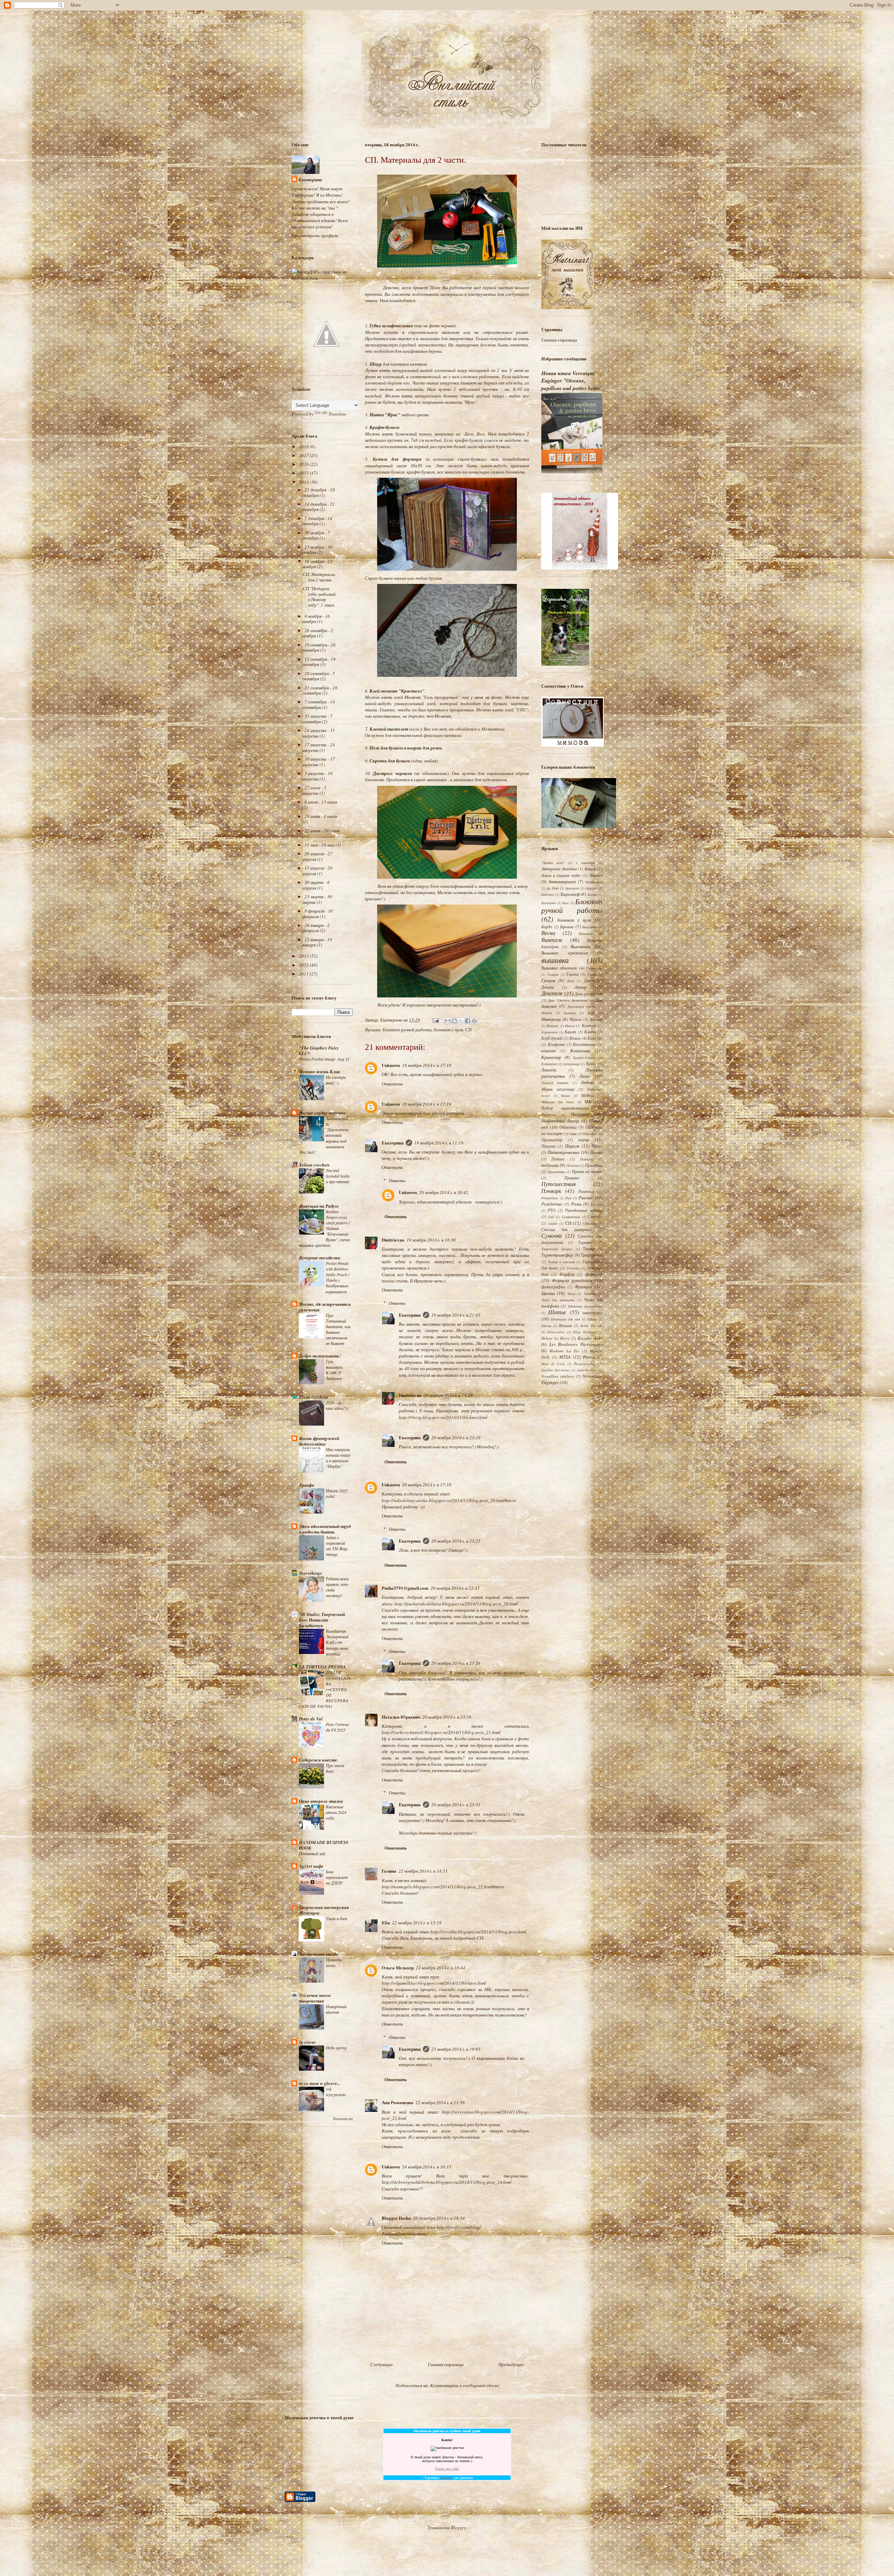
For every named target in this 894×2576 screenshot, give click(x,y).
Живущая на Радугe (319, 1206)
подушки (550, 1165)
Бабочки (548, 894)
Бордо (547, 927)
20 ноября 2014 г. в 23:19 (456, 1437)
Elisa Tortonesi (585, 1332)
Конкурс (595, 1038)
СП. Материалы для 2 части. (319, 577)
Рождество (552, 1204)
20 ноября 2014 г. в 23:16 (447, 1717)
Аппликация (594, 882)
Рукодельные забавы (584, 1210)
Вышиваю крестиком (565, 953)
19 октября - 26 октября (319, 647)
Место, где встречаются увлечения (325, 1307)
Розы (576, 1204)
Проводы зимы (334, 1962)
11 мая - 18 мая (320, 845)
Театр (589, 1249)
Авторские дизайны (559, 869)
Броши (567, 927)
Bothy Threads (591, 1326)
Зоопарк (570, 1013)
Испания (596, 1019)
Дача (570, 981)
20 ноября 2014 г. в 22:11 (455, 1588)
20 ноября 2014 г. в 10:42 (444, 1192)
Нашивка (580, 1114)
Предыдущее (511, 2364)
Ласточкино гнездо (319, 1954)
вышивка (555, 960)
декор (581, 987)
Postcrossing (584, 1363)
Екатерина (393, 1143)
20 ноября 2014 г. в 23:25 (456, 1541)
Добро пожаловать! (320, 1356)
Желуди (547, 1013)
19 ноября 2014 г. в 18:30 (431, 1240)
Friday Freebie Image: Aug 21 (324, 1059)
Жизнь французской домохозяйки (319, 1441)
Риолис (586, 1198)
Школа (546, 1326)
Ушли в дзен (336, 1918)
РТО (552, 1210)
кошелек (549, 1051)
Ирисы (576, 1019)
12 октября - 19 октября (319, 662)
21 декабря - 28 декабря (319, 492)
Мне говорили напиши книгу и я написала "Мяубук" (338, 1458)
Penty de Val (311, 1719)
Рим (568, 1198)
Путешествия (558, 1184)
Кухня (591, 1063)
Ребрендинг (550, 1198)
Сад (551, 1217)
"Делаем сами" (553, 863)
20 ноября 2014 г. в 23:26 (456, 1663)
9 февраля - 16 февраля (318, 914)
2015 (304, 473)
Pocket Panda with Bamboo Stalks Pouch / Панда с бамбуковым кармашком (338, 1277)
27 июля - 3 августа (314, 790)
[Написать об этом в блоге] (454, 1021)
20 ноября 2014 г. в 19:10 (448, 1395)
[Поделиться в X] (461, 1021)
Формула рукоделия (572, 1280)
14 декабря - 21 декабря (319, 507)
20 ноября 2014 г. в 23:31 (456, 1805)
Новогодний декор (560, 1121)
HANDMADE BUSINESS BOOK (324, 1845)
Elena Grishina (314, 1397)
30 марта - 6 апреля (316, 885)
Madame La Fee (564, 1351)
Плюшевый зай (312, 1853)
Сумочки (552, 1235)
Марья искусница (558, 1089)
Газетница (594, 968)
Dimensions (556, 1332)
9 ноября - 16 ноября (316, 619)
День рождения (589, 994)
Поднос (558, 1159)
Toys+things (310, 1573)
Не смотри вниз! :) (336, 1080)
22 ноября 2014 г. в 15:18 (417, 1923)
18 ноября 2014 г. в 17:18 (427, 1065)
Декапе (548, 987)
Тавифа (307, 1485)
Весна (548, 933)
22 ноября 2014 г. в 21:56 (440, 2102)
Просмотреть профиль (315, 235)
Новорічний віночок (336, 2009)
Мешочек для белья (558, 1102)
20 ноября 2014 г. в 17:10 (427, 1485)
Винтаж (552, 940)
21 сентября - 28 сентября (320, 690)
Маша (565, 1096)
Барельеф (570, 894)
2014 (304, 482)
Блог (566, 903)
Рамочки (586, 1191)
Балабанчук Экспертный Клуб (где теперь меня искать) (337, 1642)
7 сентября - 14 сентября (319, 704)
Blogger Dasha (396, 2218)
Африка (591, 888)
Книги (575, 1038)
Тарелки (585, 1242)
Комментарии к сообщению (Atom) (465, 2385)
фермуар (594, 1274)
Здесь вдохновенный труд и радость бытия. (325, 1529)
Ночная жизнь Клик (320, 1071)
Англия (596, 875)
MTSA (565, 1357)
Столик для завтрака (566, 1229)
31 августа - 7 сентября (317, 719)
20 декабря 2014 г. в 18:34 (439, 2218)
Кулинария (549, 1064)
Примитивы (556, 1172)
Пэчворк (551, 1191)
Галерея (553, 974)
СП (468, 1030)
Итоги (570, 1026)
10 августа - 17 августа (319, 762)
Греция (548, 980)
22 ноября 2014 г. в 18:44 (441, 1968)
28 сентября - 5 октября (319, 676)
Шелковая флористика (585, 1306)
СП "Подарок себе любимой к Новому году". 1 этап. (319, 597)
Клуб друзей (552, 1038)
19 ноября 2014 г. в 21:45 (456, 1315)
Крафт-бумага (584, 1058)
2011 (304, 974)
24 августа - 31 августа (319, 733)
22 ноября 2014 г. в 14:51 (423, 1871)
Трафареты (592, 1255)
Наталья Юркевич (401, 1717)
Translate (338, 414)
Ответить (392, 1084)
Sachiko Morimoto (555, 1370)
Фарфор (567, 1274)
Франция (584, 1287)
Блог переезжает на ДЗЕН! (337, 1877)
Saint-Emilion (587, 1370)
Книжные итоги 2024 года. (336, 1812)
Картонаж (550, 1032)
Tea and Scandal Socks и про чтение (338, 1176)
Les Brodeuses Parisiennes (576, 1344)
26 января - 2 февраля (316, 928)
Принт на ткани (587, 1171)
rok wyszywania (336, 2092)
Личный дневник (555, 1083)
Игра (591, 1013)
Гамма (573, 974)
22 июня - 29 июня (322, 830)
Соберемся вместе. (318, 1760)
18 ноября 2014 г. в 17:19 (427, 1104)
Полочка (573, 1165)
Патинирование (563, 1152)
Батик (592, 894)
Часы (571, 1294)
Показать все (343, 2119)
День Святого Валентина (568, 1000)
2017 (304, 455)
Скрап (553, 1223)
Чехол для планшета (558, 1300)
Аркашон (572, 888)
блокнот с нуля (448, 1030)
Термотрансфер (557, 1255)
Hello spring (336, 2048)
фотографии (553, 1287)
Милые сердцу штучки (322, 1113)
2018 (304, 446)
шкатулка (592, 1312)
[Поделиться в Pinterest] (474, 1021)
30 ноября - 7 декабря (316, 535)
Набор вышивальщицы (565, 1108)
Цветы (548, 1293)
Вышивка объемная (559, 968)
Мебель (587, 1095)
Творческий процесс (557, 1249)
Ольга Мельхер (398, 1967)
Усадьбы (573, 1268)
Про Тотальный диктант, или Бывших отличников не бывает (338, 1329)
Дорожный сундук (582, 1007)
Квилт (570, 1032)
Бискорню (549, 903)
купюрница (572, 1064)
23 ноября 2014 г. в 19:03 (456, 2049)
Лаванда (549, 1070)
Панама (548, 1146)
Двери (589, 980)
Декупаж (552, 993)
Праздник (594, 1165)
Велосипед (589, 927)
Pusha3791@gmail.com (405, 1588)
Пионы (596, 1152)
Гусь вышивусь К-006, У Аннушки (334, 1370)
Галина (389, 1871)
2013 (304, 956)
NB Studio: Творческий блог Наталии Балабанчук (322, 1620)
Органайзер (552, 1140)
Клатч (590, 1032)
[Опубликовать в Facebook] (468, 1021)
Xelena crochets (314, 1165)
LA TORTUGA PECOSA (323, 1667)
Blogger (458, 2527)
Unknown (391, 1065)
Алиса (590, 869)
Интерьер (551, 1019)
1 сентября (585, 863)
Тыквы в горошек (562, 1262)
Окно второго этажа (321, 1801)
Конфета (556, 1044)
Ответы (397, 1180)
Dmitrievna (393, 1240)
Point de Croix (553, 1364)
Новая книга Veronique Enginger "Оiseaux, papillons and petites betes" (572, 381)
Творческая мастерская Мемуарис (324, 1910)
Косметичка (584, 1044)
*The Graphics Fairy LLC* (319, 1051)
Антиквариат (562, 881)
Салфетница (571, 1217)
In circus (307, 2042)
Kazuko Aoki (590, 1338)
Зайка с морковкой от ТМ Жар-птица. (337, 1546)
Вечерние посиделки (320, 1258)
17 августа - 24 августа (319, 747)
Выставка (581, 946)
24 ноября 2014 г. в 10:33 (427, 2167)
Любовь (587, 1082)
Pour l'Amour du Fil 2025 (338, 1727)
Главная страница (446, 2364)
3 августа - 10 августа (317, 776)
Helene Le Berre (555, 1338)
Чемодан (590, 1294)
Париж (572, 1146)
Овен (573, 1134)
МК (588, 1102)
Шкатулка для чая (565, 1319)
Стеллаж (590, 1223)
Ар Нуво (553, 888)
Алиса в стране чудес (561, 875)
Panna (589, 1357)
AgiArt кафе (311, 1866)
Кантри (589, 1025)
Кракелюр (551, 1057)
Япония (565, 1325)
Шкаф (592, 1319)
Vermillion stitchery (558, 1376)
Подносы (587, 1159)
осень (584, 1140)
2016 (304, 464)
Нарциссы (549, 1114)
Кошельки (580, 1051)
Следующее (382, 2364)
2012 (304, 965)
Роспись (596, 1204)
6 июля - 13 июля (321, 802)
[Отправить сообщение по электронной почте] (435, 1020)
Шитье (557, 1312)
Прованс (572, 1178)
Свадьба (595, 1216)
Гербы (592, 974)
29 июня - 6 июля (321, 816)
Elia (386, 1922)
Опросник (590, 1134)
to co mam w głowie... (320, 2083)
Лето (585, 1076)
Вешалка (585, 934)
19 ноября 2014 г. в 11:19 (439, 1143)
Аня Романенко (398, 2102)
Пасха (597, 1146)
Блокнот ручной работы (407, 1030)
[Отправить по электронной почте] (448, 1021)
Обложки (568, 1127)
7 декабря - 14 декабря (317, 521)
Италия (552, 1026)
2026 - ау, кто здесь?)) (337, 1405)
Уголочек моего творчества (315, 1998)
